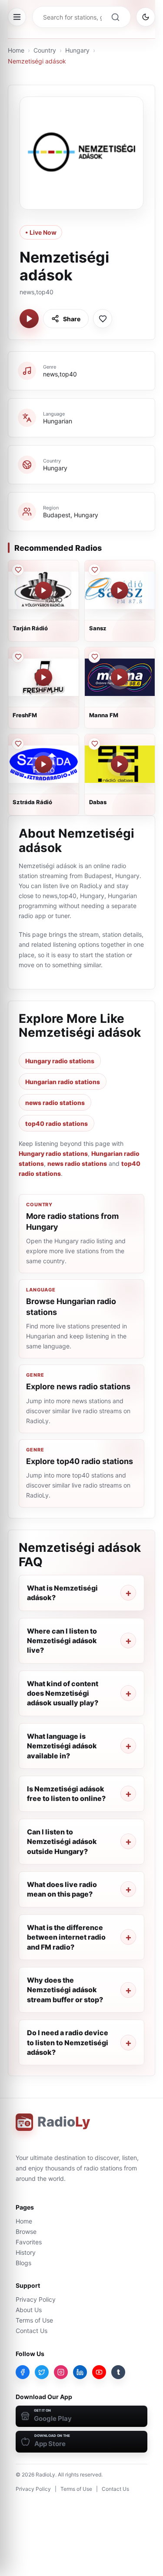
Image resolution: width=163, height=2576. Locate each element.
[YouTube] (99, 2372)
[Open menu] (17, 17)
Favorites (29, 2242)
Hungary (77, 50)
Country (45, 50)
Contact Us (32, 2331)
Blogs (23, 2263)
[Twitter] (42, 2372)
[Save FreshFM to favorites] (18, 657)
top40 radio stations (57, 1123)
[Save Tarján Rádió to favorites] (18, 570)
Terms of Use (34, 2320)
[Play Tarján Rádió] (43, 590)
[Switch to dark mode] (146, 17)
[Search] (115, 17)
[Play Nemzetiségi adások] (29, 319)
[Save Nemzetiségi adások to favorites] (103, 319)
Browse (26, 2232)
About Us (29, 2310)
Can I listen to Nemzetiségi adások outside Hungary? (62, 1842)
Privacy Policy (36, 2299)
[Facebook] (23, 2372)
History (26, 2252)
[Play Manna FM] (120, 677)
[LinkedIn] (80, 2372)
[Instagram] (61, 2372)
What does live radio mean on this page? (62, 1889)
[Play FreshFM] (43, 677)
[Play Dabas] (120, 764)
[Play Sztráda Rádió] (43, 764)
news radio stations (55, 1103)
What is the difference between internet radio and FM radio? (66, 1937)
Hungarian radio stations (63, 1082)
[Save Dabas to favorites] (94, 744)
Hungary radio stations (60, 1061)
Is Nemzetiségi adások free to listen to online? (66, 1794)
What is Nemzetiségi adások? (62, 1593)
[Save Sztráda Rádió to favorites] (18, 744)
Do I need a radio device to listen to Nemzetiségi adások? (68, 2042)
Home (16, 50)
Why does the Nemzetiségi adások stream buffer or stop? (65, 1990)
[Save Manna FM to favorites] (94, 657)
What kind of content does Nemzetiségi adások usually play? (63, 1693)
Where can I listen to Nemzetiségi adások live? (62, 1641)
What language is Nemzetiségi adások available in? (62, 1746)
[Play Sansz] (120, 590)
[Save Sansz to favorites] (94, 570)
